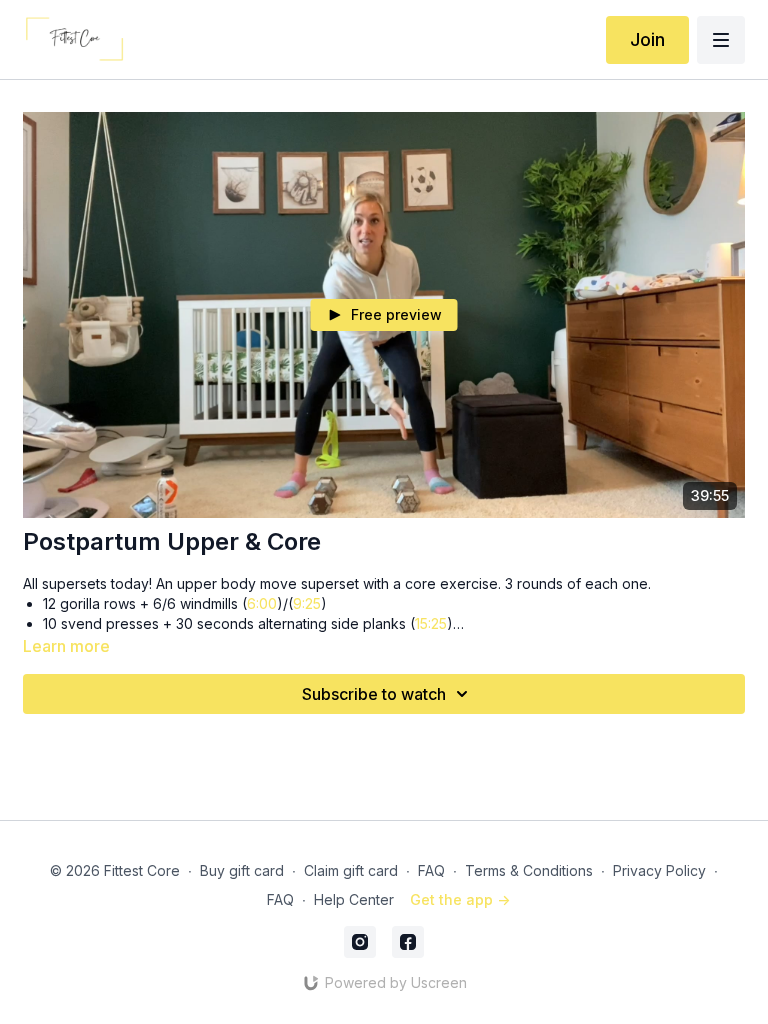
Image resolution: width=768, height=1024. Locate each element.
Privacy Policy (659, 870)
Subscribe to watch (374, 694)
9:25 (307, 603)
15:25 (431, 623)
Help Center (354, 899)
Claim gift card (351, 870)
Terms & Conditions (529, 870)
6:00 (262, 603)
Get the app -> (460, 899)
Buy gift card (242, 870)
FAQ (431, 870)
